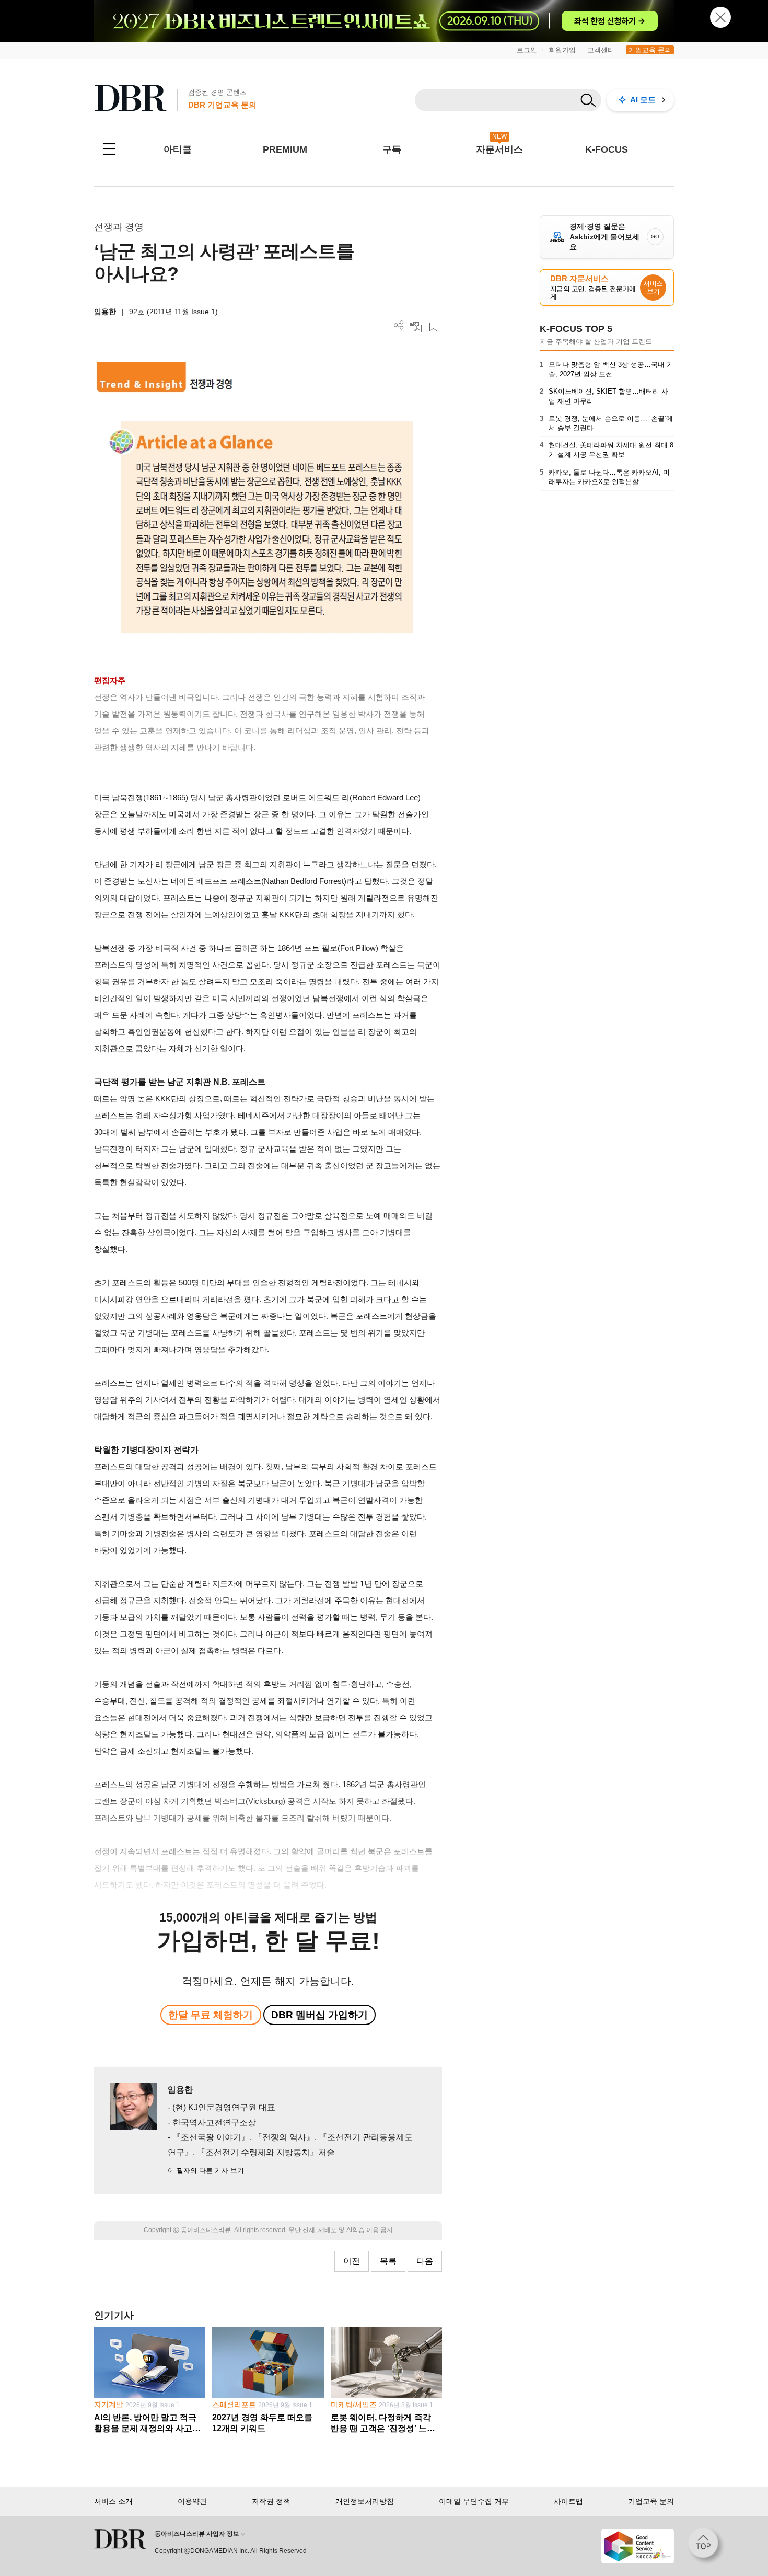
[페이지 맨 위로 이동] (706, 2546)
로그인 (527, 50)
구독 (392, 149)
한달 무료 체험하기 (211, 2015)
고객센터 (601, 50)
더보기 (399, 325)
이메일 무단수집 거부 (474, 2501)
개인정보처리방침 (365, 2501)
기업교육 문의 (650, 50)
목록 (388, 2261)
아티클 (178, 149)
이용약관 (192, 2501)
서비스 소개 (113, 2501)
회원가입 (562, 50)
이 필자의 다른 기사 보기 (206, 2171)
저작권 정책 (271, 2501)
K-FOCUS (607, 149)
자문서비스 (499, 149)
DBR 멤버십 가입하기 (319, 2015)
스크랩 (433, 327)
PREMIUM (285, 149)
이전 (352, 2261)
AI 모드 (643, 100)
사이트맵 (568, 2501)
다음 (425, 2261)
